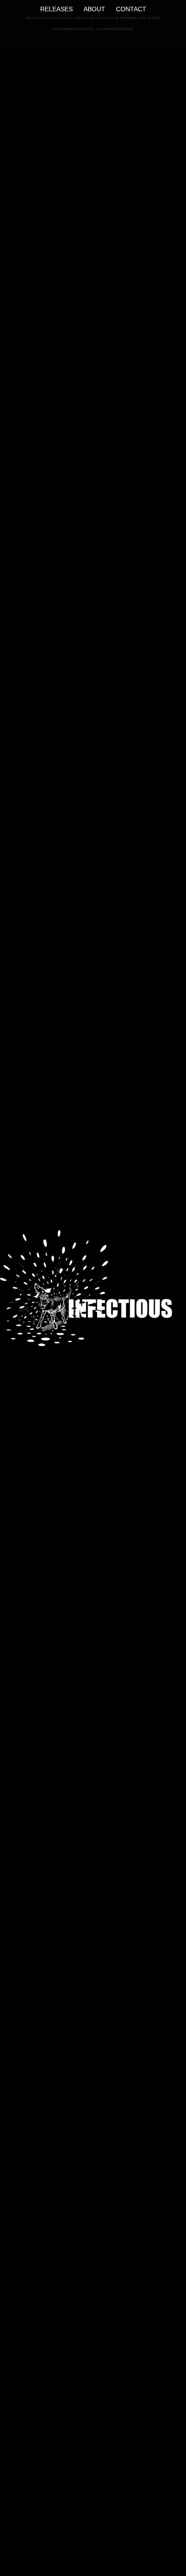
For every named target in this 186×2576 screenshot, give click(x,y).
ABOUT (94, 9)
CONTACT (131, 9)
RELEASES (56, 9)
